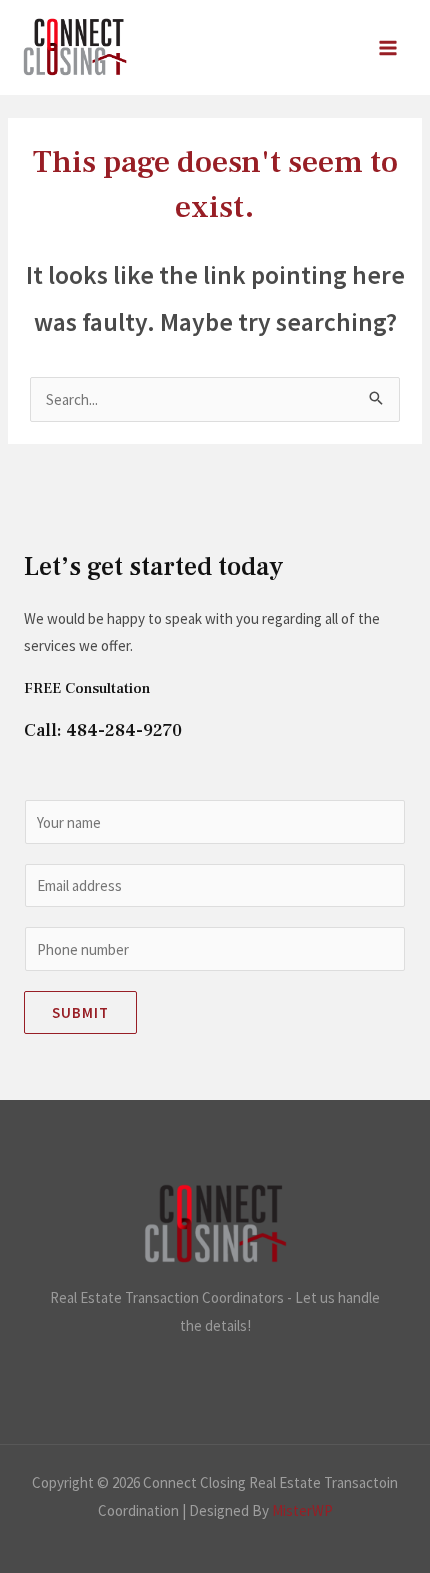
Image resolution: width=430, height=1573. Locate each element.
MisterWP (302, 1510)
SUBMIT (80, 1012)
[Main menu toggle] (388, 47)
